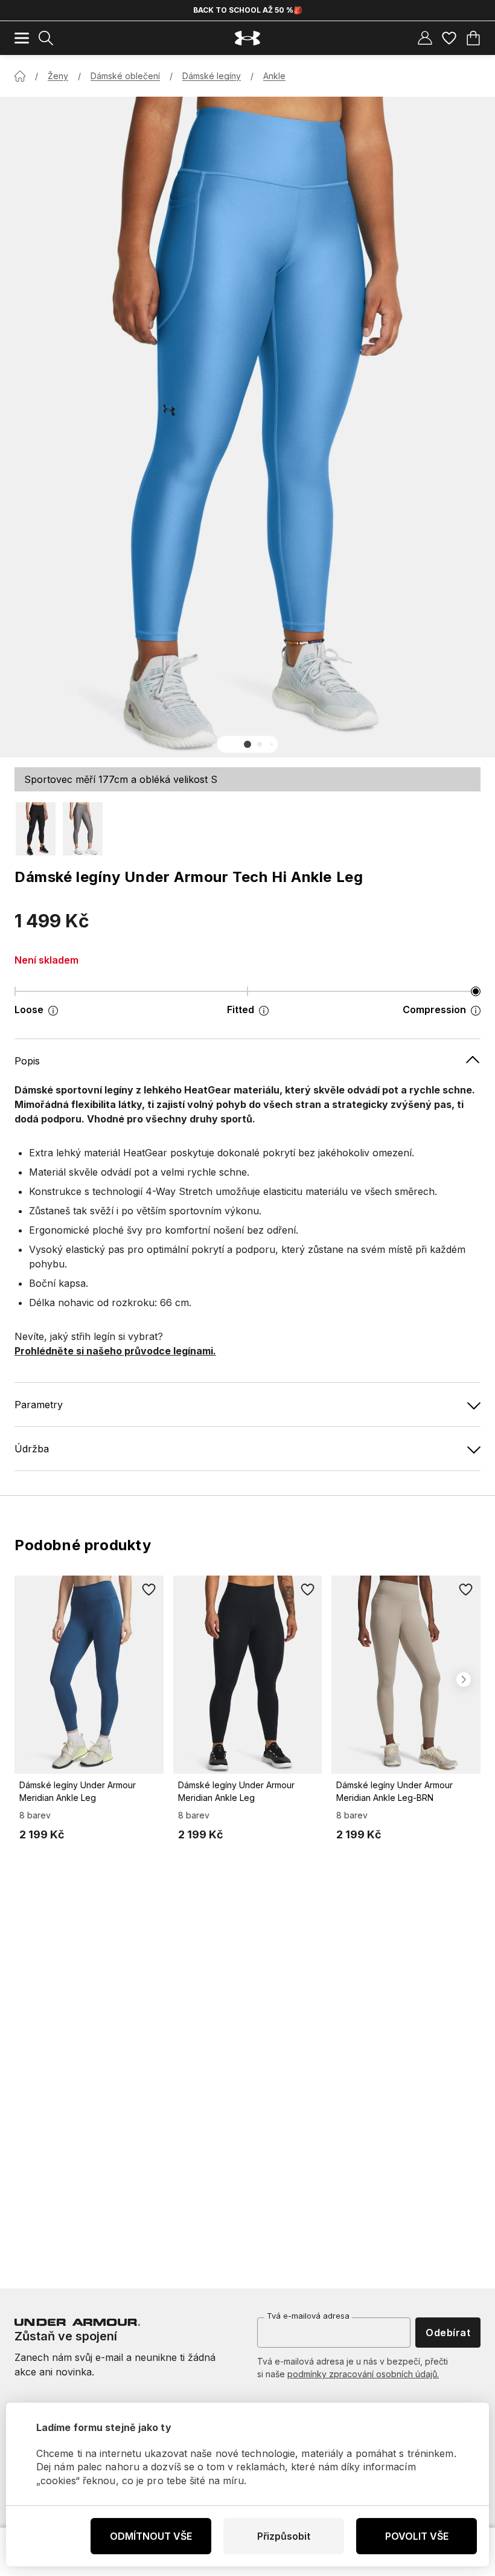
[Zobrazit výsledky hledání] (46, 38)
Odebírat (448, 2333)
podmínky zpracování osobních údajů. (363, 2374)
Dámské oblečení (125, 76)
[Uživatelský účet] (425, 38)
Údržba (32, 1449)
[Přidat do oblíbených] (149, 1590)
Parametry (39, 1405)
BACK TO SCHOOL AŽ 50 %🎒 (248, 10)
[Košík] (473, 38)
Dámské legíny (212, 76)
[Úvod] (20, 76)
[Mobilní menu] (22, 38)
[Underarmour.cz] (247, 38)
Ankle (274, 76)
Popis (27, 1061)
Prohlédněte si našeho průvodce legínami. (115, 1351)
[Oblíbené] (449, 38)
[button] (247, 744)
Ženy (58, 76)
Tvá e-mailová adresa (308, 2316)
